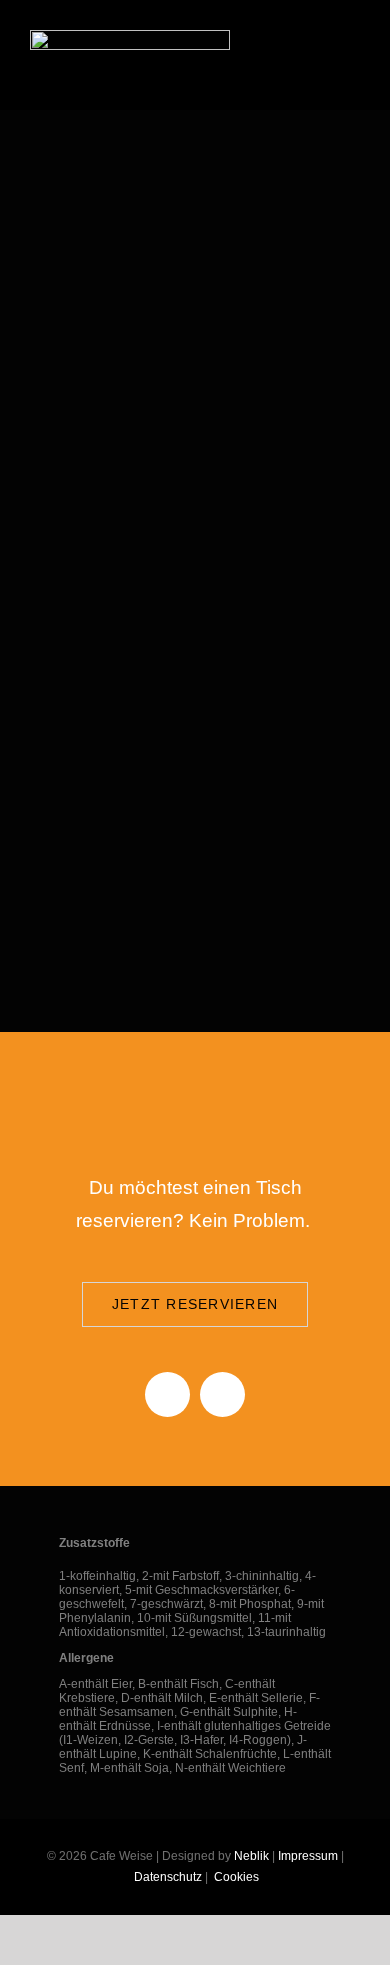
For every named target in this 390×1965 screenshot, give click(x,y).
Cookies (235, 1877)
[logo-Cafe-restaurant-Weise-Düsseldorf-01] (130, 37)
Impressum (308, 1856)
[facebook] (167, 1394)
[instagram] (222, 1394)
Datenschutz (168, 1877)
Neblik (251, 1856)
